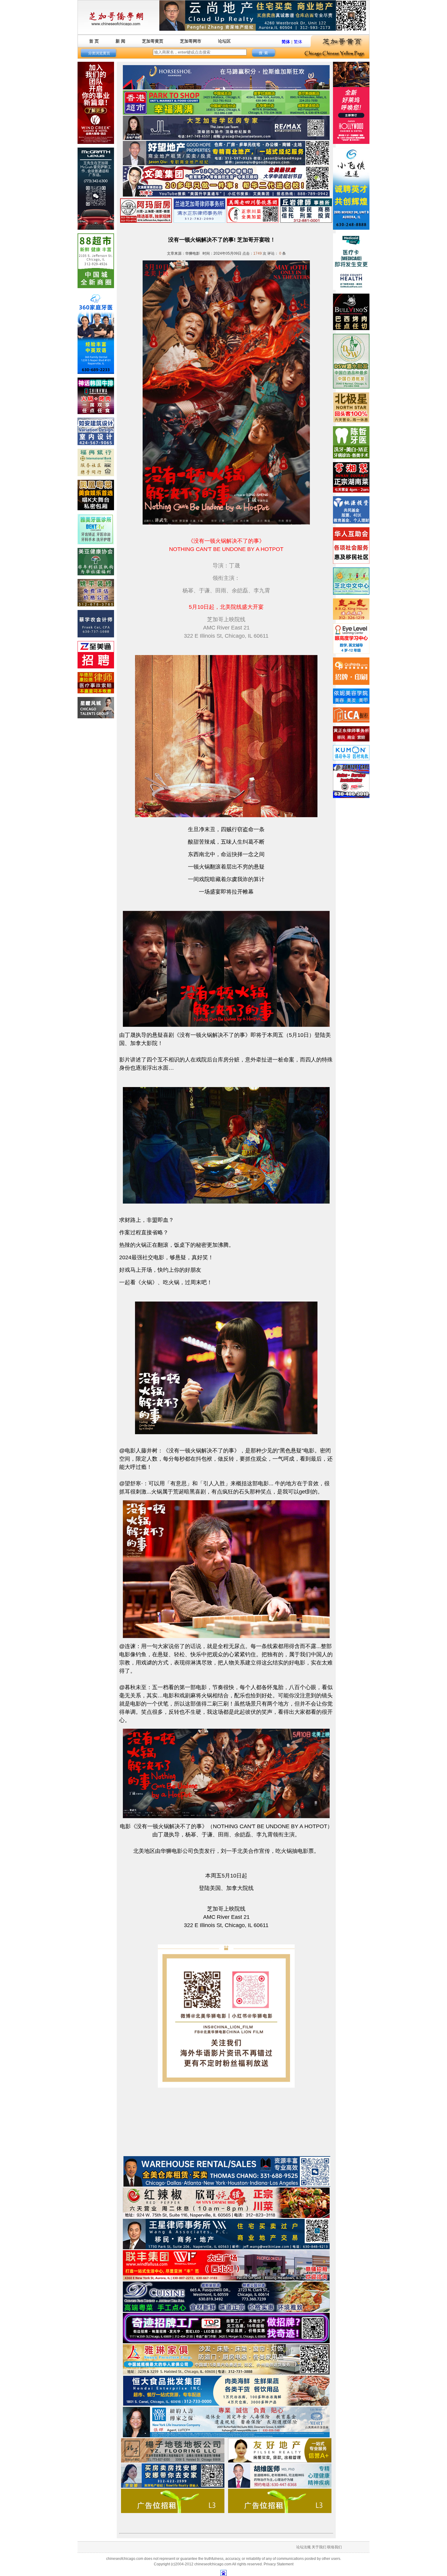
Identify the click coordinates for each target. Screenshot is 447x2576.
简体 (286, 42)
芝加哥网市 (191, 41)
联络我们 (334, 2547)
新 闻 (120, 41)
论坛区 (224, 41)
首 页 (94, 41)
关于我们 (319, 2547)
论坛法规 (303, 2547)
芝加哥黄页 (153, 41)
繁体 (298, 42)
